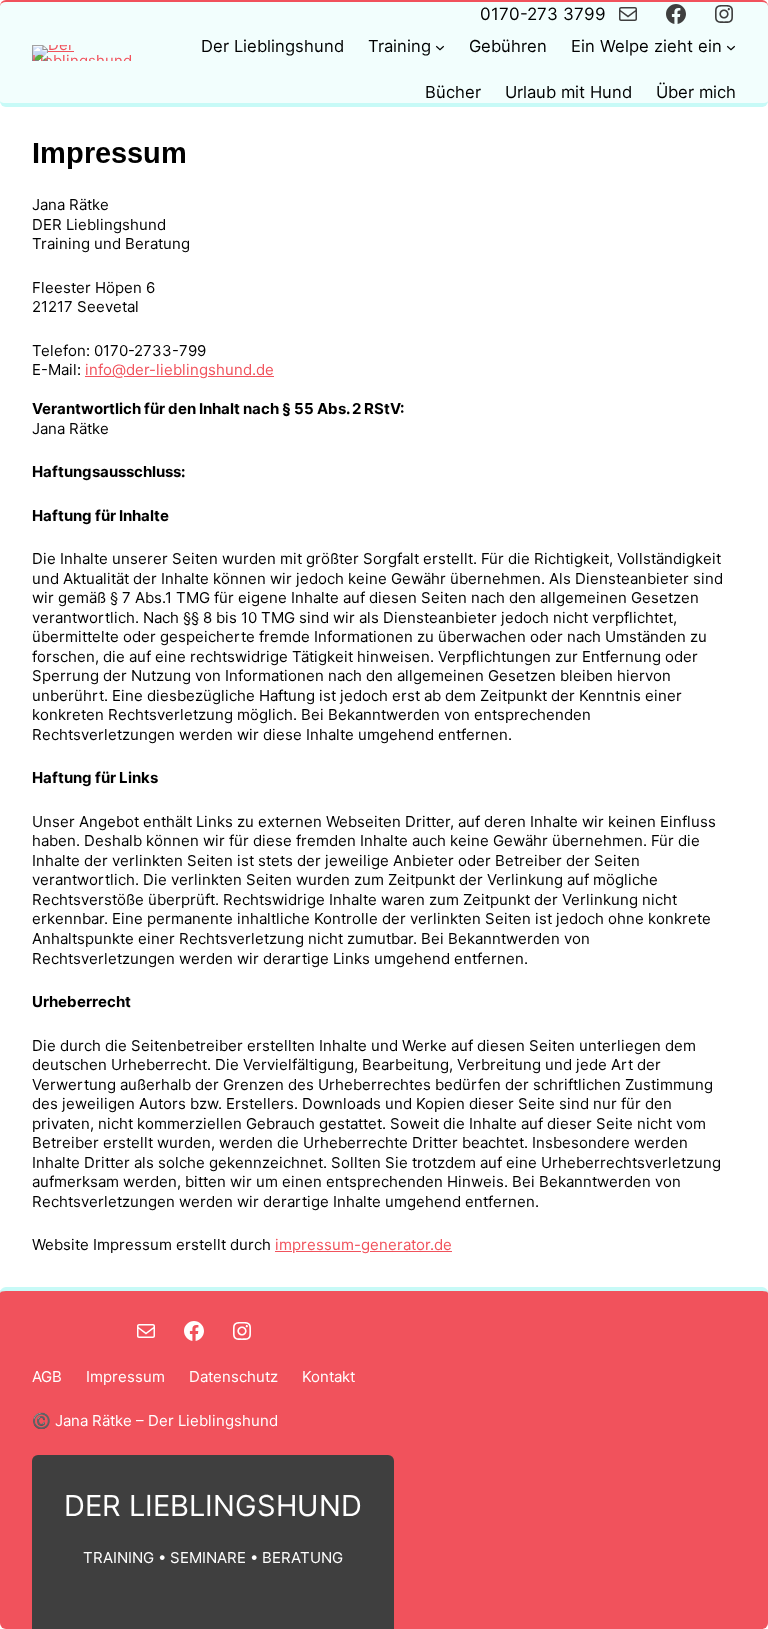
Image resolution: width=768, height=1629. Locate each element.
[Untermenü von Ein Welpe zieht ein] (731, 47)
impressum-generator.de (363, 1244)
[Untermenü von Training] (440, 47)
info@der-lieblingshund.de (179, 369)
